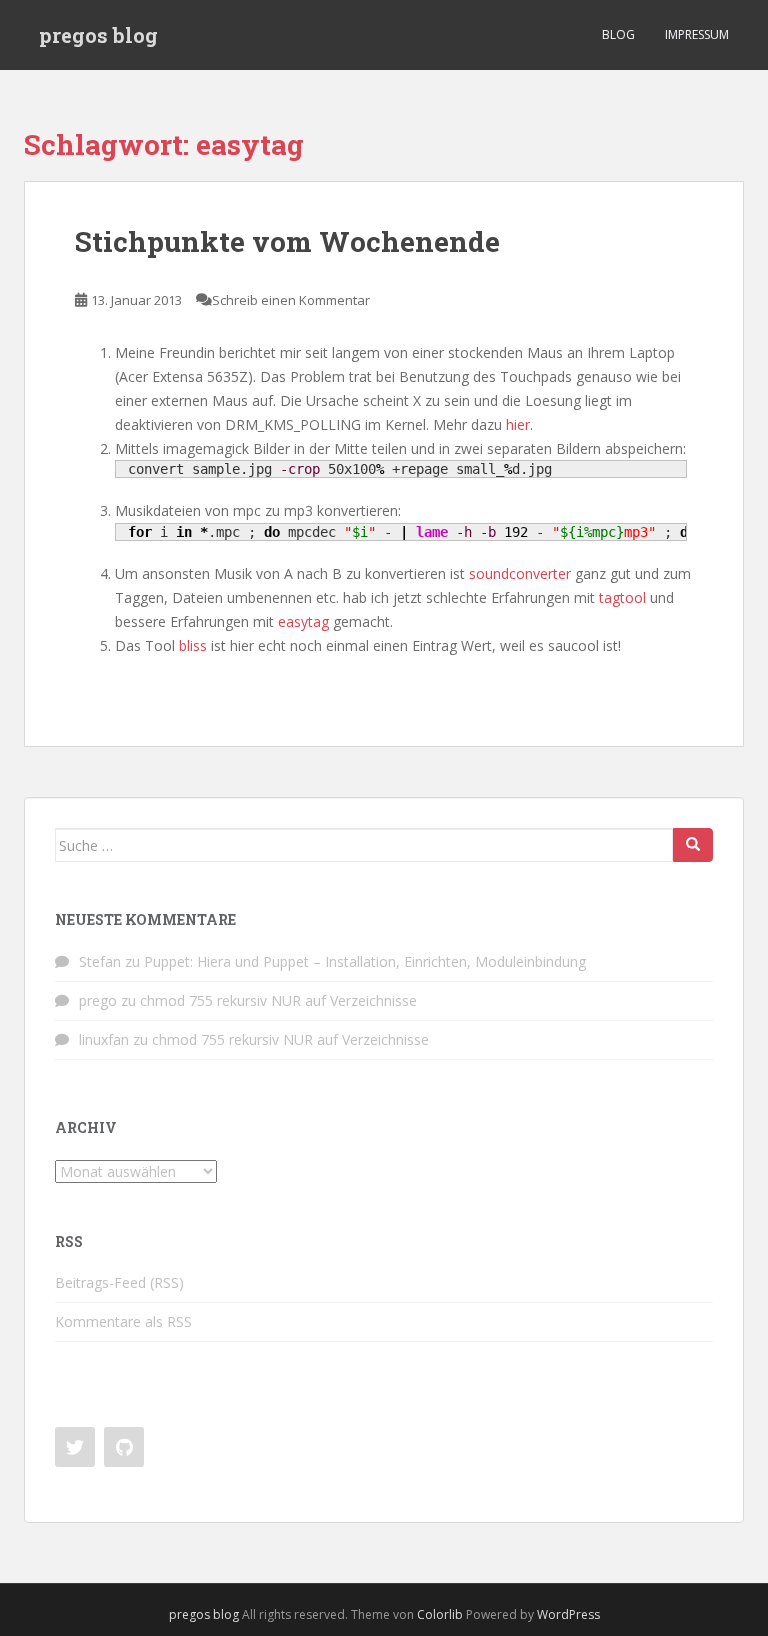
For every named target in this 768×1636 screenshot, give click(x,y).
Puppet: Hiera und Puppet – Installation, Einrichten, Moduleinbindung (365, 961)
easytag (303, 621)
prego (98, 1000)
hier (518, 424)
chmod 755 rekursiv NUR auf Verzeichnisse (278, 1000)
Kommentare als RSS (123, 1321)
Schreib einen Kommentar (291, 300)
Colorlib (440, 1614)
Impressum (697, 34)
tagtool (622, 597)
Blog (618, 34)
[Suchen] (693, 845)
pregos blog (98, 35)
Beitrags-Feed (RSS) (119, 1282)
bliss (193, 645)
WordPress (568, 1614)
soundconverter (520, 573)
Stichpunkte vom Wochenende (287, 241)
